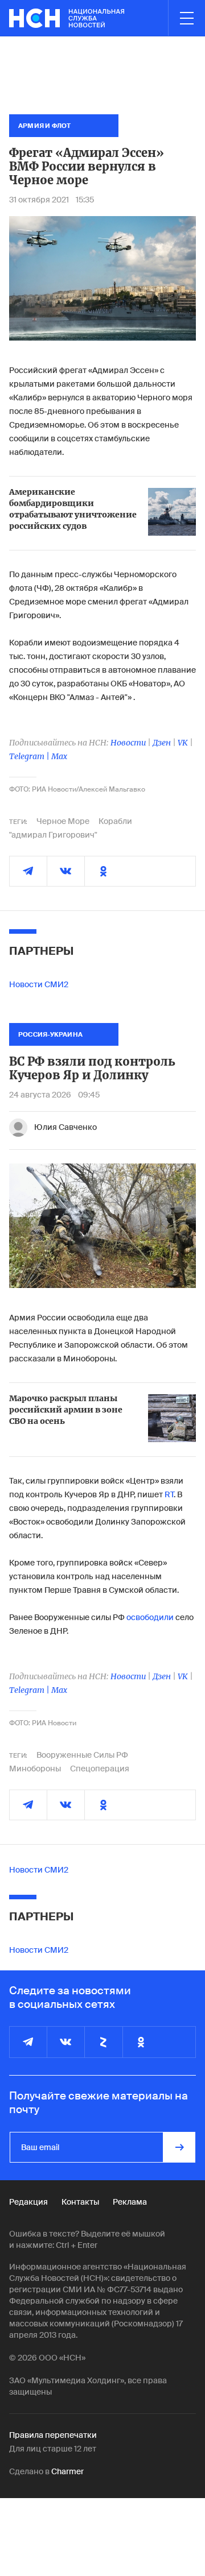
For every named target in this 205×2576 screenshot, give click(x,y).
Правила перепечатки (53, 2435)
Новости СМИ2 (39, 984)
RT (169, 1494)
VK (183, 743)
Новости (128, 743)
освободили (150, 1617)
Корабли (115, 821)
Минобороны (35, 1769)
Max (59, 756)
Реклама (130, 2202)
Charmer (67, 2471)
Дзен (162, 743)
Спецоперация (100, 1769)
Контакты (80, 2202)
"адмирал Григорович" (53, 835)
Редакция (28, 2202)
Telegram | (30, 756)
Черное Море (63, 821)
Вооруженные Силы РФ (82, 1755)
